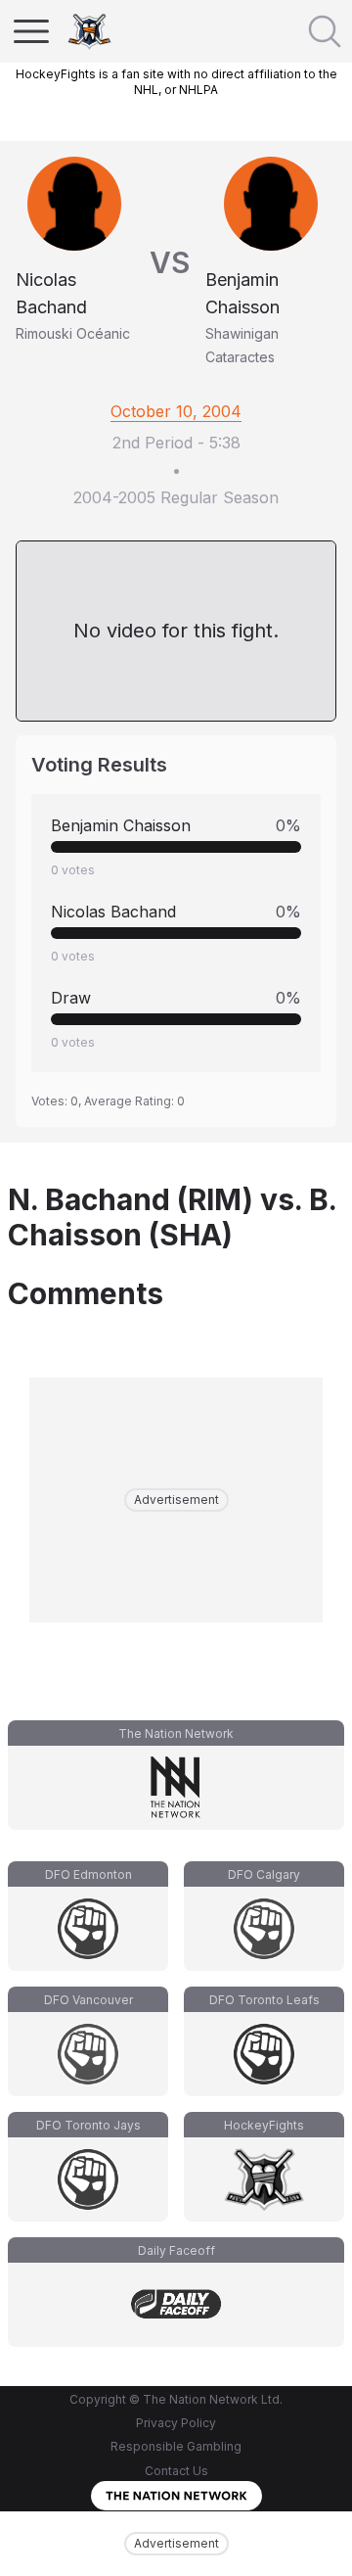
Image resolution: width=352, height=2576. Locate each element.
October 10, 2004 (176, 411)
